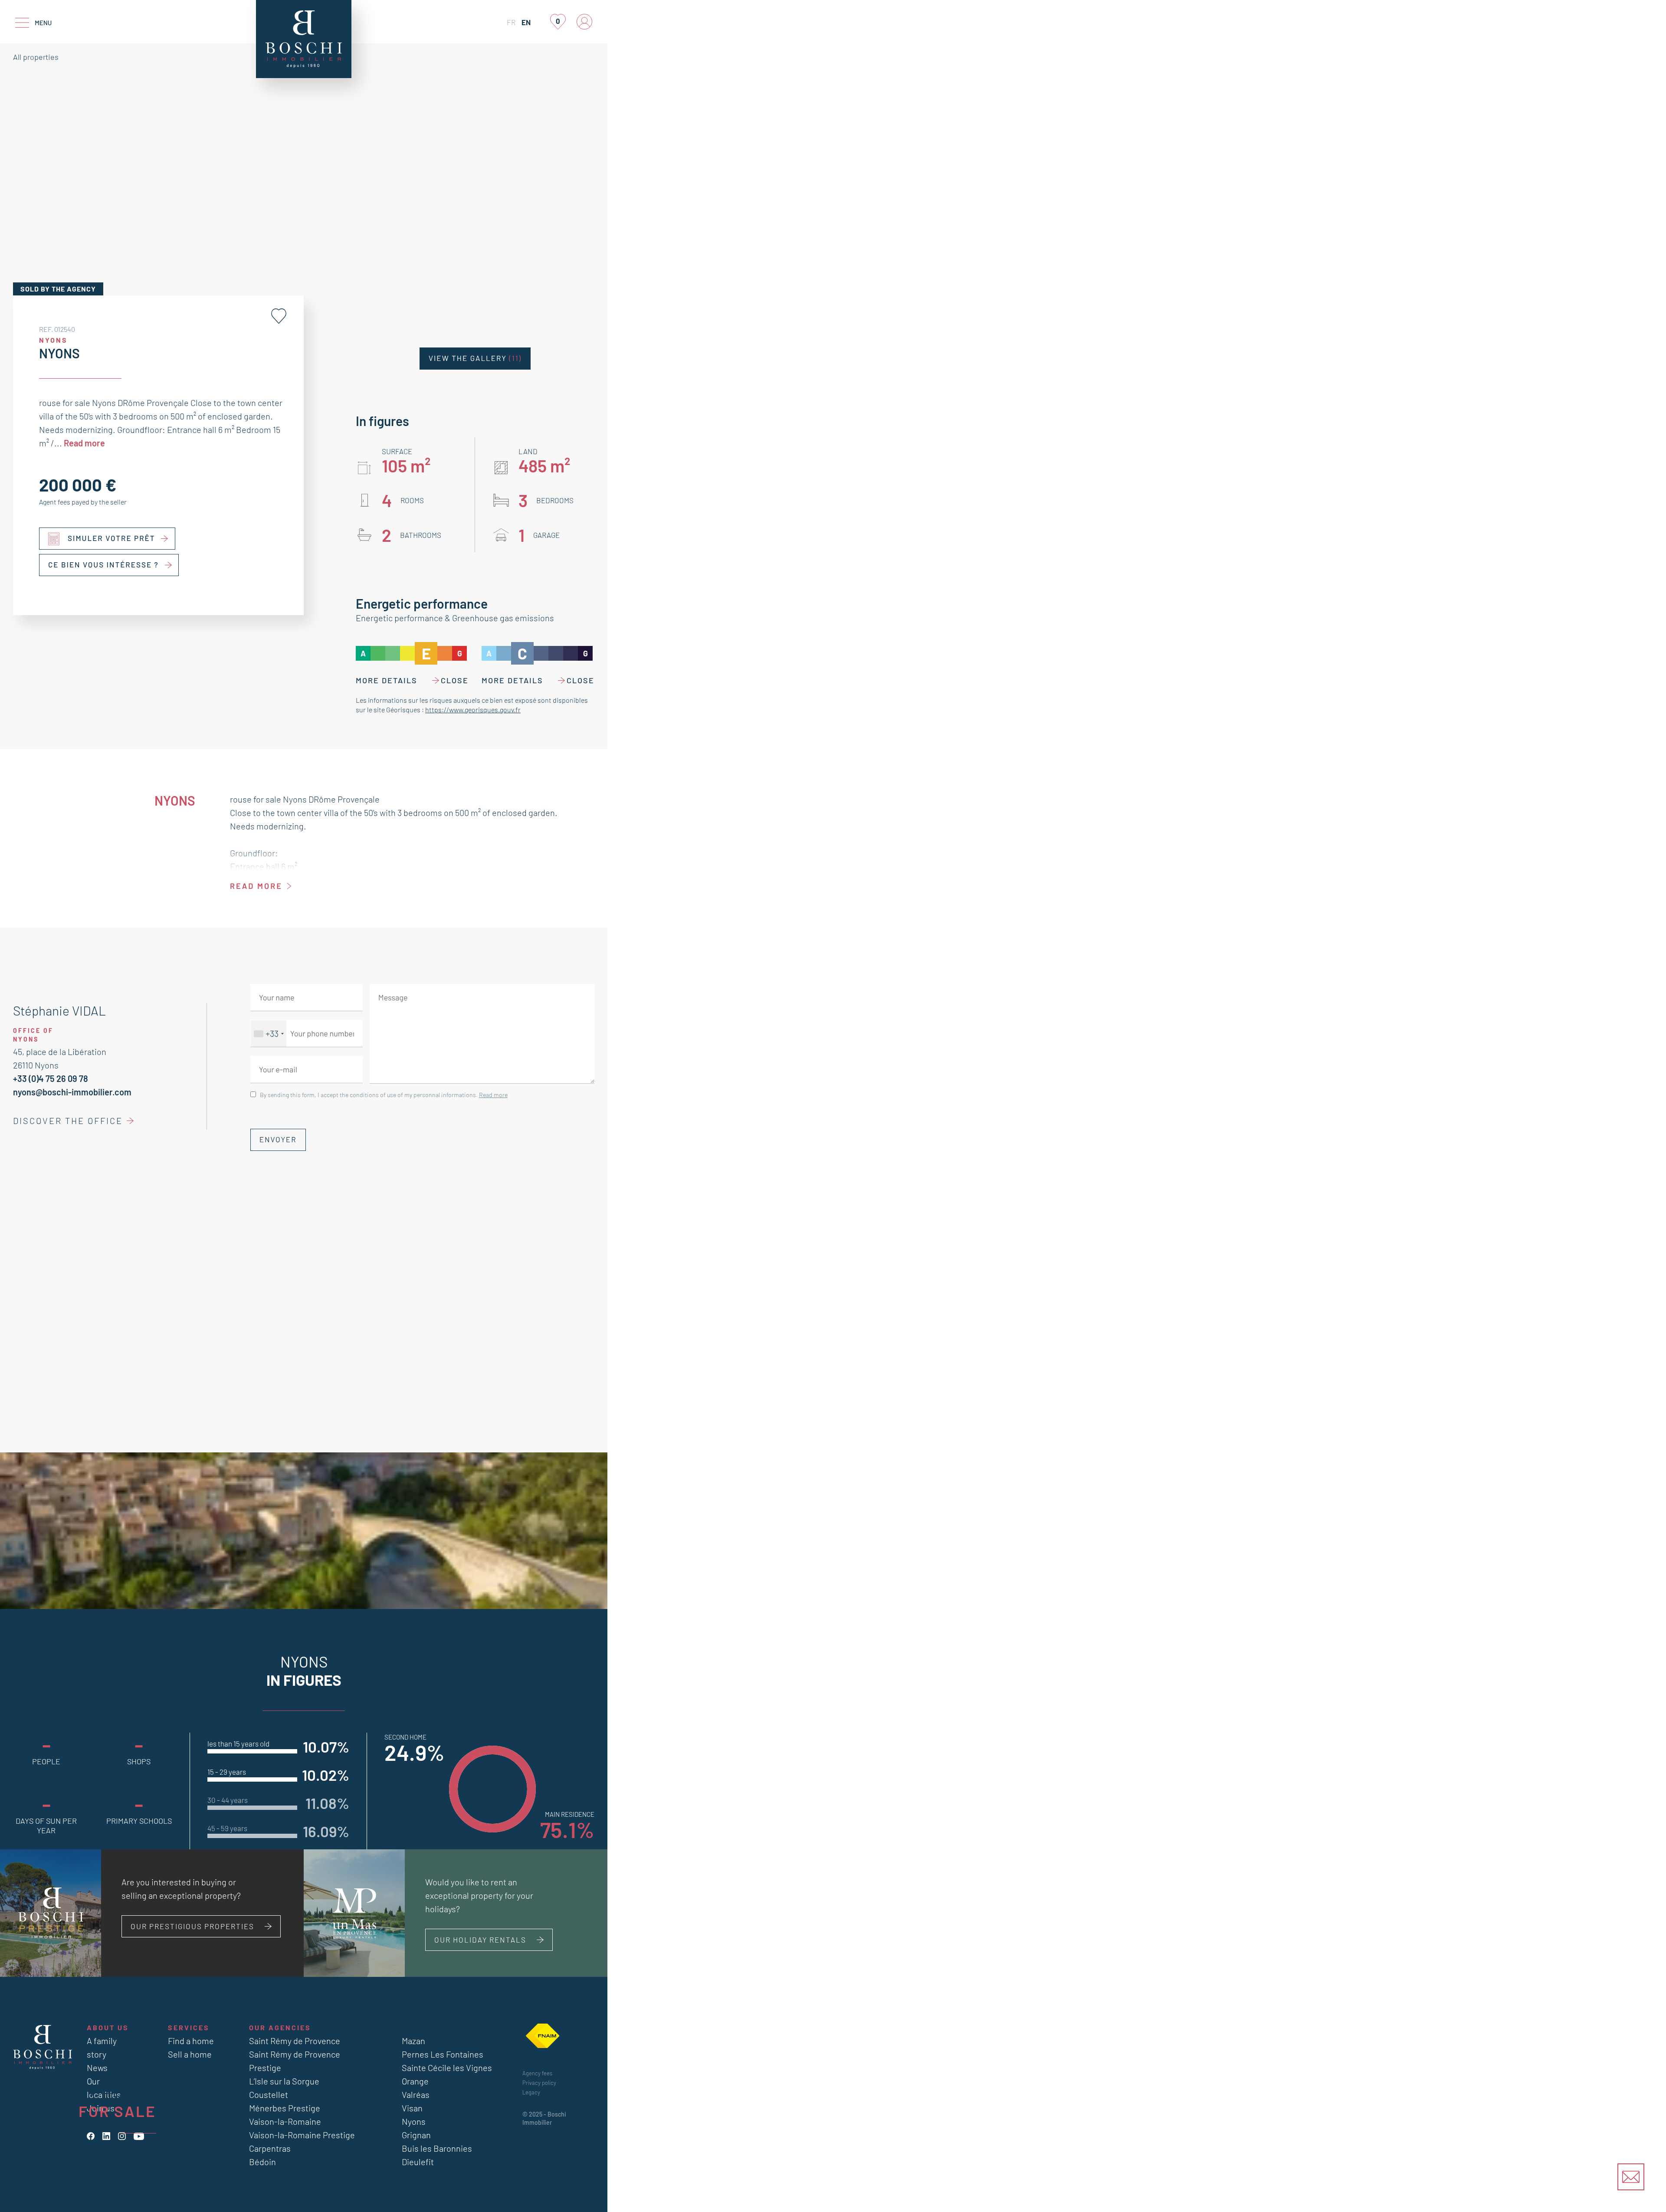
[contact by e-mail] (1631, 2177)
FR (511, 22)
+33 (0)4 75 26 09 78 (51, 1078)
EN (526, 22)
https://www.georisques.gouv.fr (473, 709)
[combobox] (269, 1034)
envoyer (278, 1140)
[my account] (584, 22)
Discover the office (68, 1121)
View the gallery (475, 358)
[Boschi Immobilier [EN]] (304, 39)
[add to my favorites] (279, 316)
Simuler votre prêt (112, 538)
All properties (36, 57)
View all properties (102, 2162)
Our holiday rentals (480, 1940)
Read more (84, 443)
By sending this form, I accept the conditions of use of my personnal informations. (384, 1095)
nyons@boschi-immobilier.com (72, 1092)
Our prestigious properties (192, 1926)
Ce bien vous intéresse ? (103, 565)
